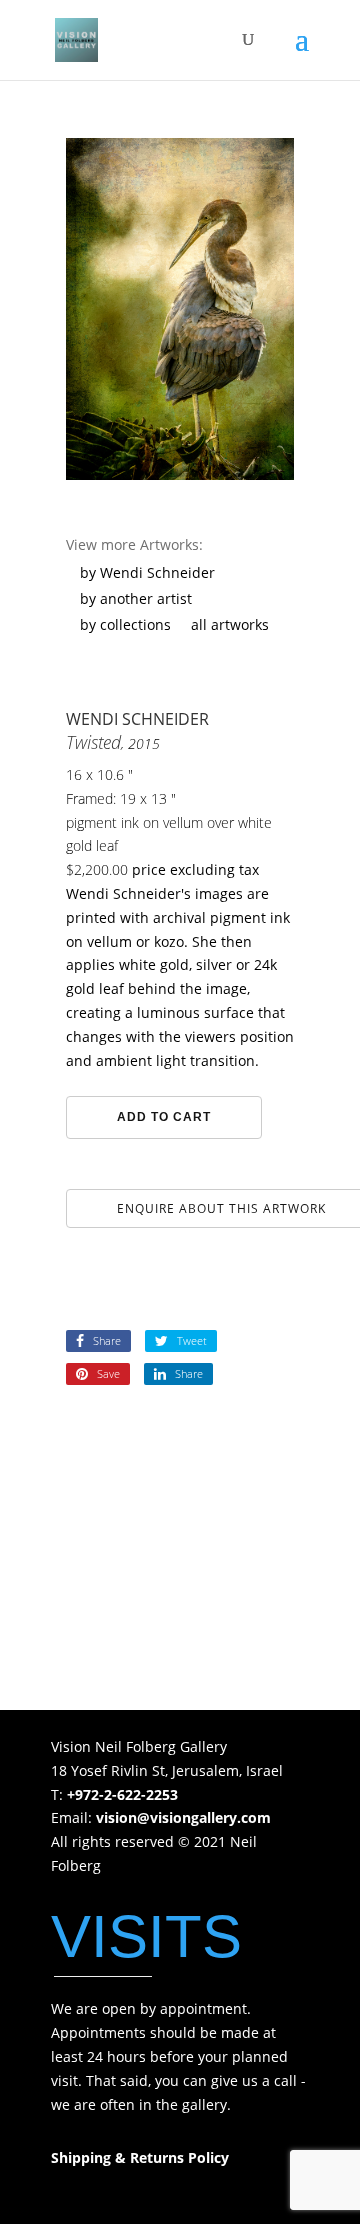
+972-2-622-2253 (122, 1794)
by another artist (136, 598)
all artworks (230, 624)
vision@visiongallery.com (183, 1817)
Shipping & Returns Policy (140, 2157)
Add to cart (164, 1117)
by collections (125, 624)
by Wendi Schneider (147, 572)
